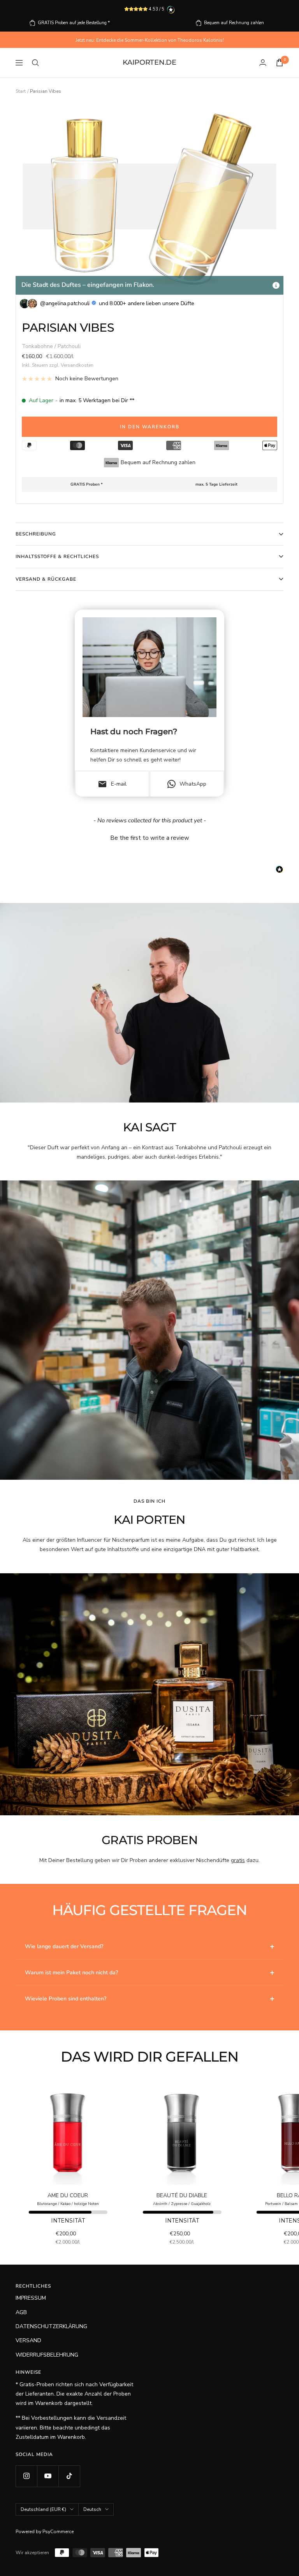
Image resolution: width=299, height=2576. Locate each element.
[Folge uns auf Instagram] (26, 2476)
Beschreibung (36, 534)
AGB (21, 2312)
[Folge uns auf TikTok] (69, 2476)
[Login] (263, 63)
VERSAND (28, 2340)
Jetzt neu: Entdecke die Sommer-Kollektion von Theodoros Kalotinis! (150, 40)
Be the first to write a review (150, 838)
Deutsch (92, 2509)
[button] (149, 837)
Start (21, 91)
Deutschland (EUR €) (43, 2509)
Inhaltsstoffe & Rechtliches (57, 557)
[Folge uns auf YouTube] (48, 2476)
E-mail (112, 784)
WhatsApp (193, 784)
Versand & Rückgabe (46, 579)
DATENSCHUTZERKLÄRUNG (51, 2326)
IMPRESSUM (31, 2298)
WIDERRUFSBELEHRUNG (47, 2355)
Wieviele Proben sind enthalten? (66, 1999)
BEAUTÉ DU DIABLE (182, 2195)
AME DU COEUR (68, 2195)
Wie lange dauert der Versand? (64, 1946)
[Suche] (35, 63)
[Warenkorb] (280, 63)
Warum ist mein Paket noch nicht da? (71, 1973)
